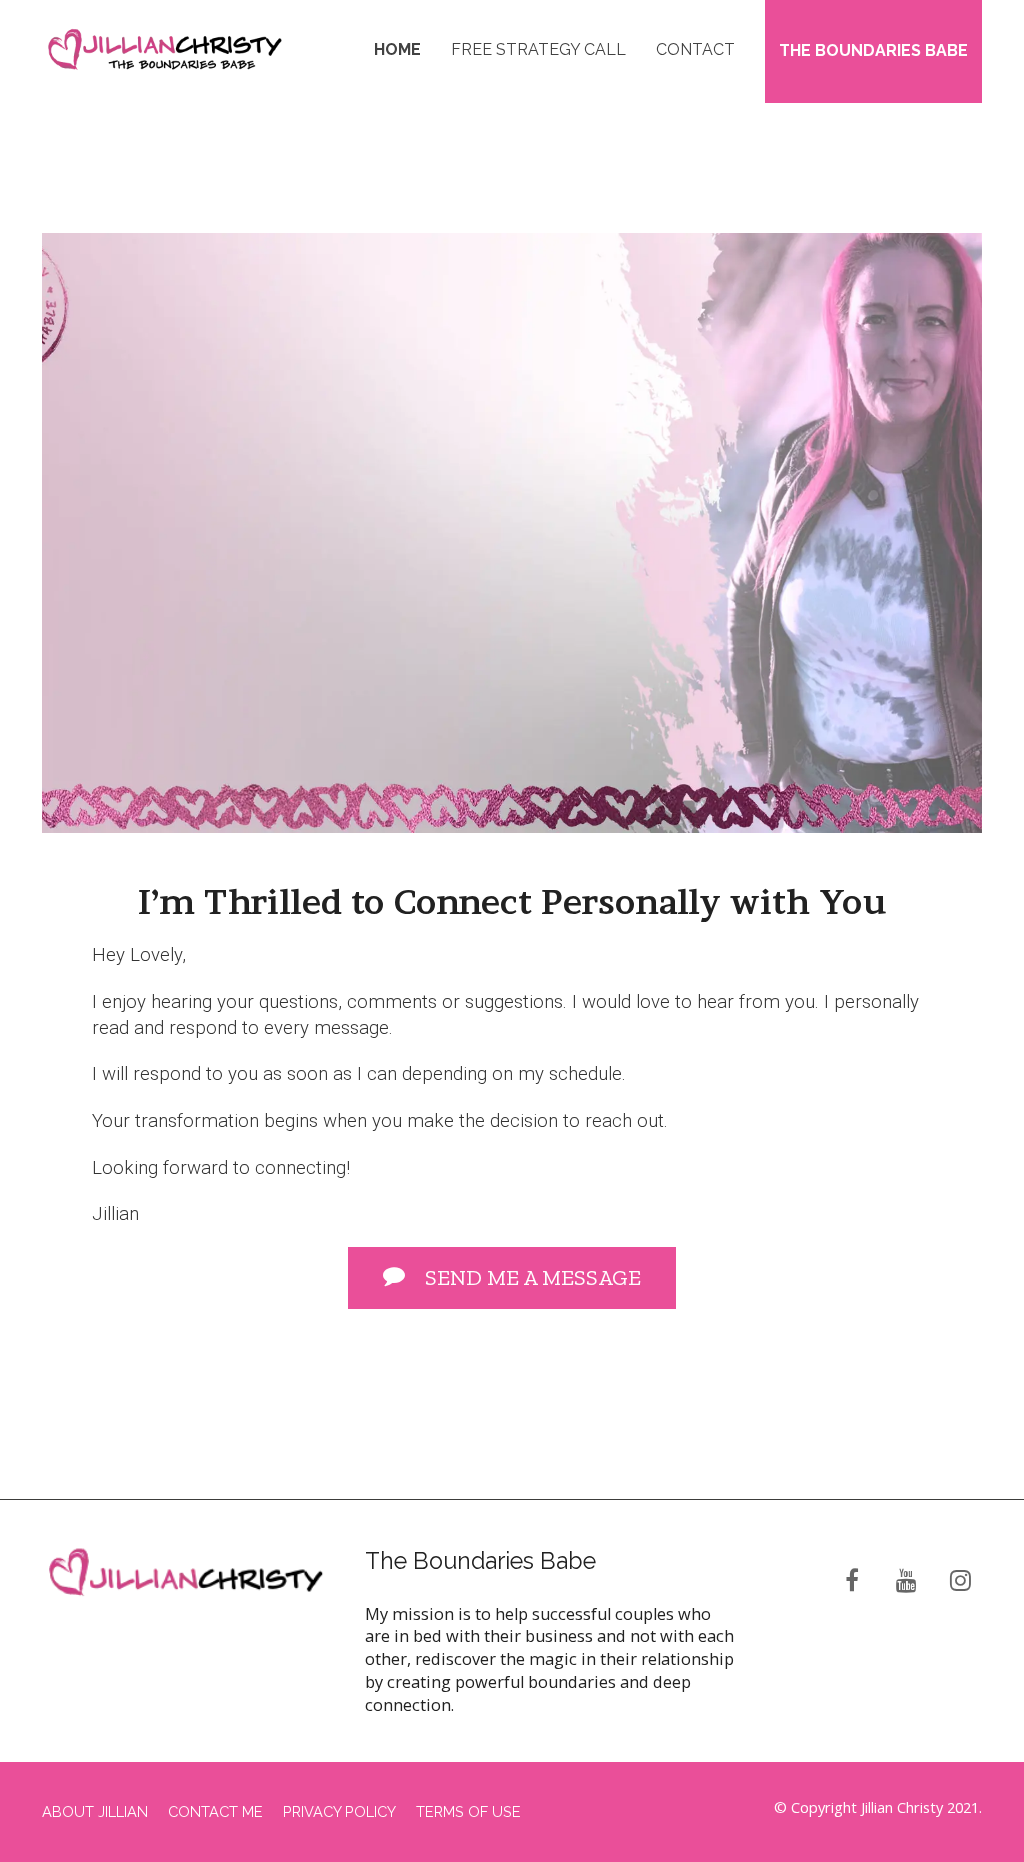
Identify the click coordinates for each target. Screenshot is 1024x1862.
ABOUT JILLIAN (95, 1811)
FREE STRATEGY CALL (538, 49)
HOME (397, 49)
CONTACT (695, 49)
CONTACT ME (215, 1811)
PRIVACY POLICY (339, 1811)
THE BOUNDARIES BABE (873, 50)
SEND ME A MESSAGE (533, 1277)
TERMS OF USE (468, 1811)
